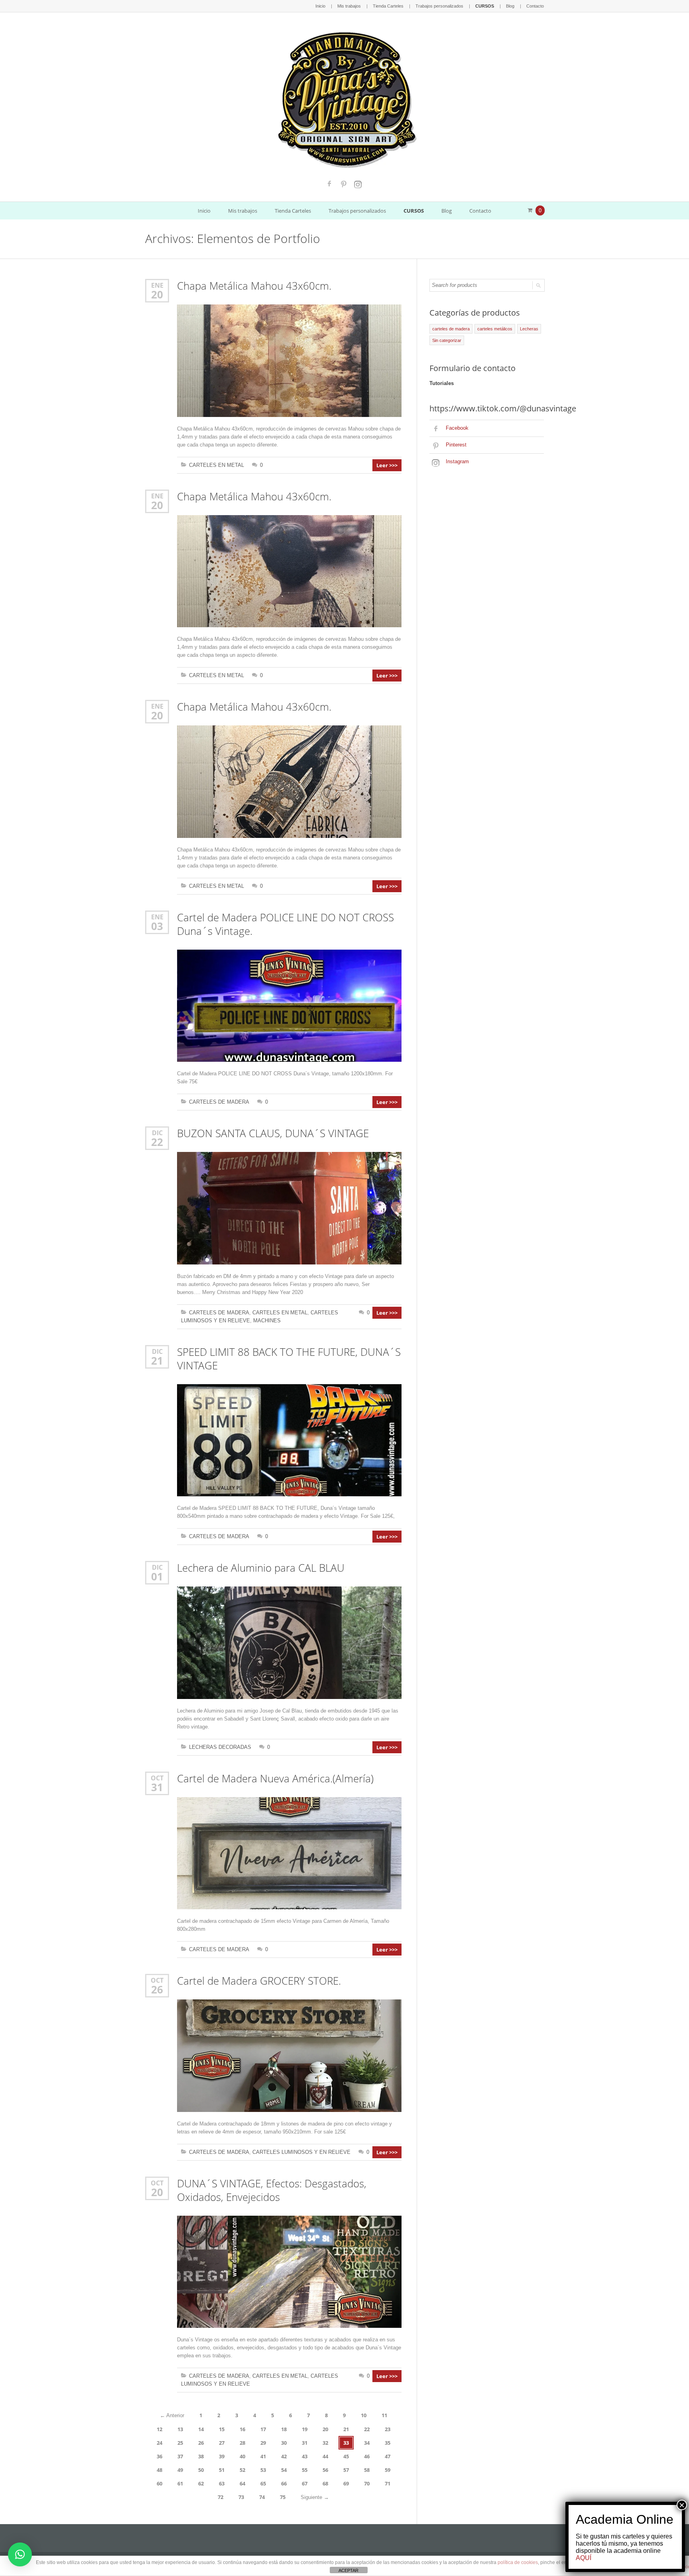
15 (222, 2429)
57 (346, 2470)
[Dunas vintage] (345, 98)
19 (305, 2429)
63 (222, 2483)
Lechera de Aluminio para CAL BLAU (261, 1568)
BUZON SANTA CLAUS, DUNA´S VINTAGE (273, 1133)
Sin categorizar (447, 340)
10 (364, 2415)
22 (157, 1142)
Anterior (172, 2415)
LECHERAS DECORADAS (220, 1747)
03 (157, 926)
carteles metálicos (495, 329)
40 (242, 2456)
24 (159, 2443)
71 (388, 2483)
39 (222, 2456)
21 (157, 1361)
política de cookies (518, 2562)
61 (180, 2483)
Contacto (535, 6)
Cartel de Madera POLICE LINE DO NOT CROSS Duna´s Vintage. (285, 924)
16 (242, 2429)
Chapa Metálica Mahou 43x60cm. (254, 286)
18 (284, 2429)
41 (263, 2456)
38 (201, 2456)
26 (157, 1989)
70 (367, 2483)
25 (180, 2443)
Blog (510, 6)
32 (325, 2443)
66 (284, 2483)
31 (157, 1787)
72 (220, 2497)
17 (263, 2429)
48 (159, 2470)
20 (157, 294)
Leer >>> (387, 465)
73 (241, 2497)
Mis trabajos (349, 6)
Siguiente (315, 2497)
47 (388, 2456)
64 (242, 2483)
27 (222, 2443)
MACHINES (267, 1321)
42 (284, 2456)
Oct (157, 1778)
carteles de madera (451, 329)
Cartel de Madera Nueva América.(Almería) (275, 1778)
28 (242, 2443)
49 (180, 2470)
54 (284, 2470)
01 (157, 1576)
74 (262, 2497)
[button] (20, 2554)
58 (367, 2470)
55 (305, 2470)
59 (388, 2470)
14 (201, 2429)
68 (325, 2483)
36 (159, 2456)
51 (222, 2470)
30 (284, 2443)
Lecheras (529, 329)
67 (305, 2483)
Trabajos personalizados (439, 6)
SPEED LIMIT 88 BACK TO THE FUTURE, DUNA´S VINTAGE (289, 1359)
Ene (157, 285)
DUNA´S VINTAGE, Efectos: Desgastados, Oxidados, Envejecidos (272, 2190)
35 (388, 2443)
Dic (157, 1133)
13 (180, 2429)
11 (384, 2415)
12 (159, 2429)
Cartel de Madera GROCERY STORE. (259, 1981)
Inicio (320, 6)
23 (388, 2429)
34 (367, 2443)
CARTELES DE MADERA (219, 1102)
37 (180, 2456)
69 (346, 2483)
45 (346, 2456)
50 (201, 2470)
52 (242, 2470)
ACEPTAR (348, 2570)
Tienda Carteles (388, 6)
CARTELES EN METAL (217, 465)
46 (367, 2456)
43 (305, 2456)
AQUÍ (584, 2558)
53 (263, 2470)
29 (263, 2443)
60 (159, 2483)
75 (283, 2497)
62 (201, 2483)
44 (325, 2456)
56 (325, 2470)
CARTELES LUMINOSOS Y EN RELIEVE (301, 2152)
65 (263, 2483)
